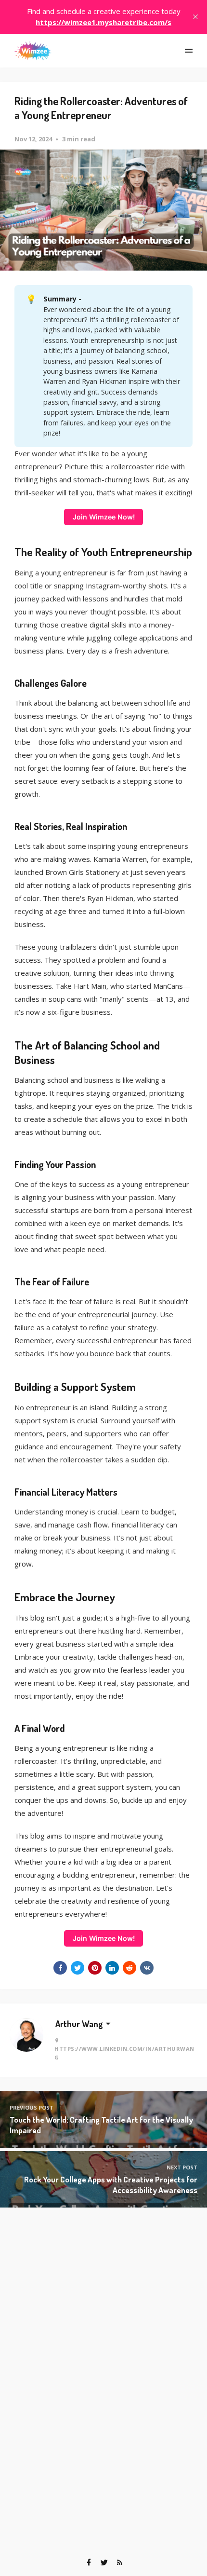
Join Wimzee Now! (104, 517)
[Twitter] (104, 2562)
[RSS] (119, 2562)
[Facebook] (89, 2562)
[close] (195, 17)
